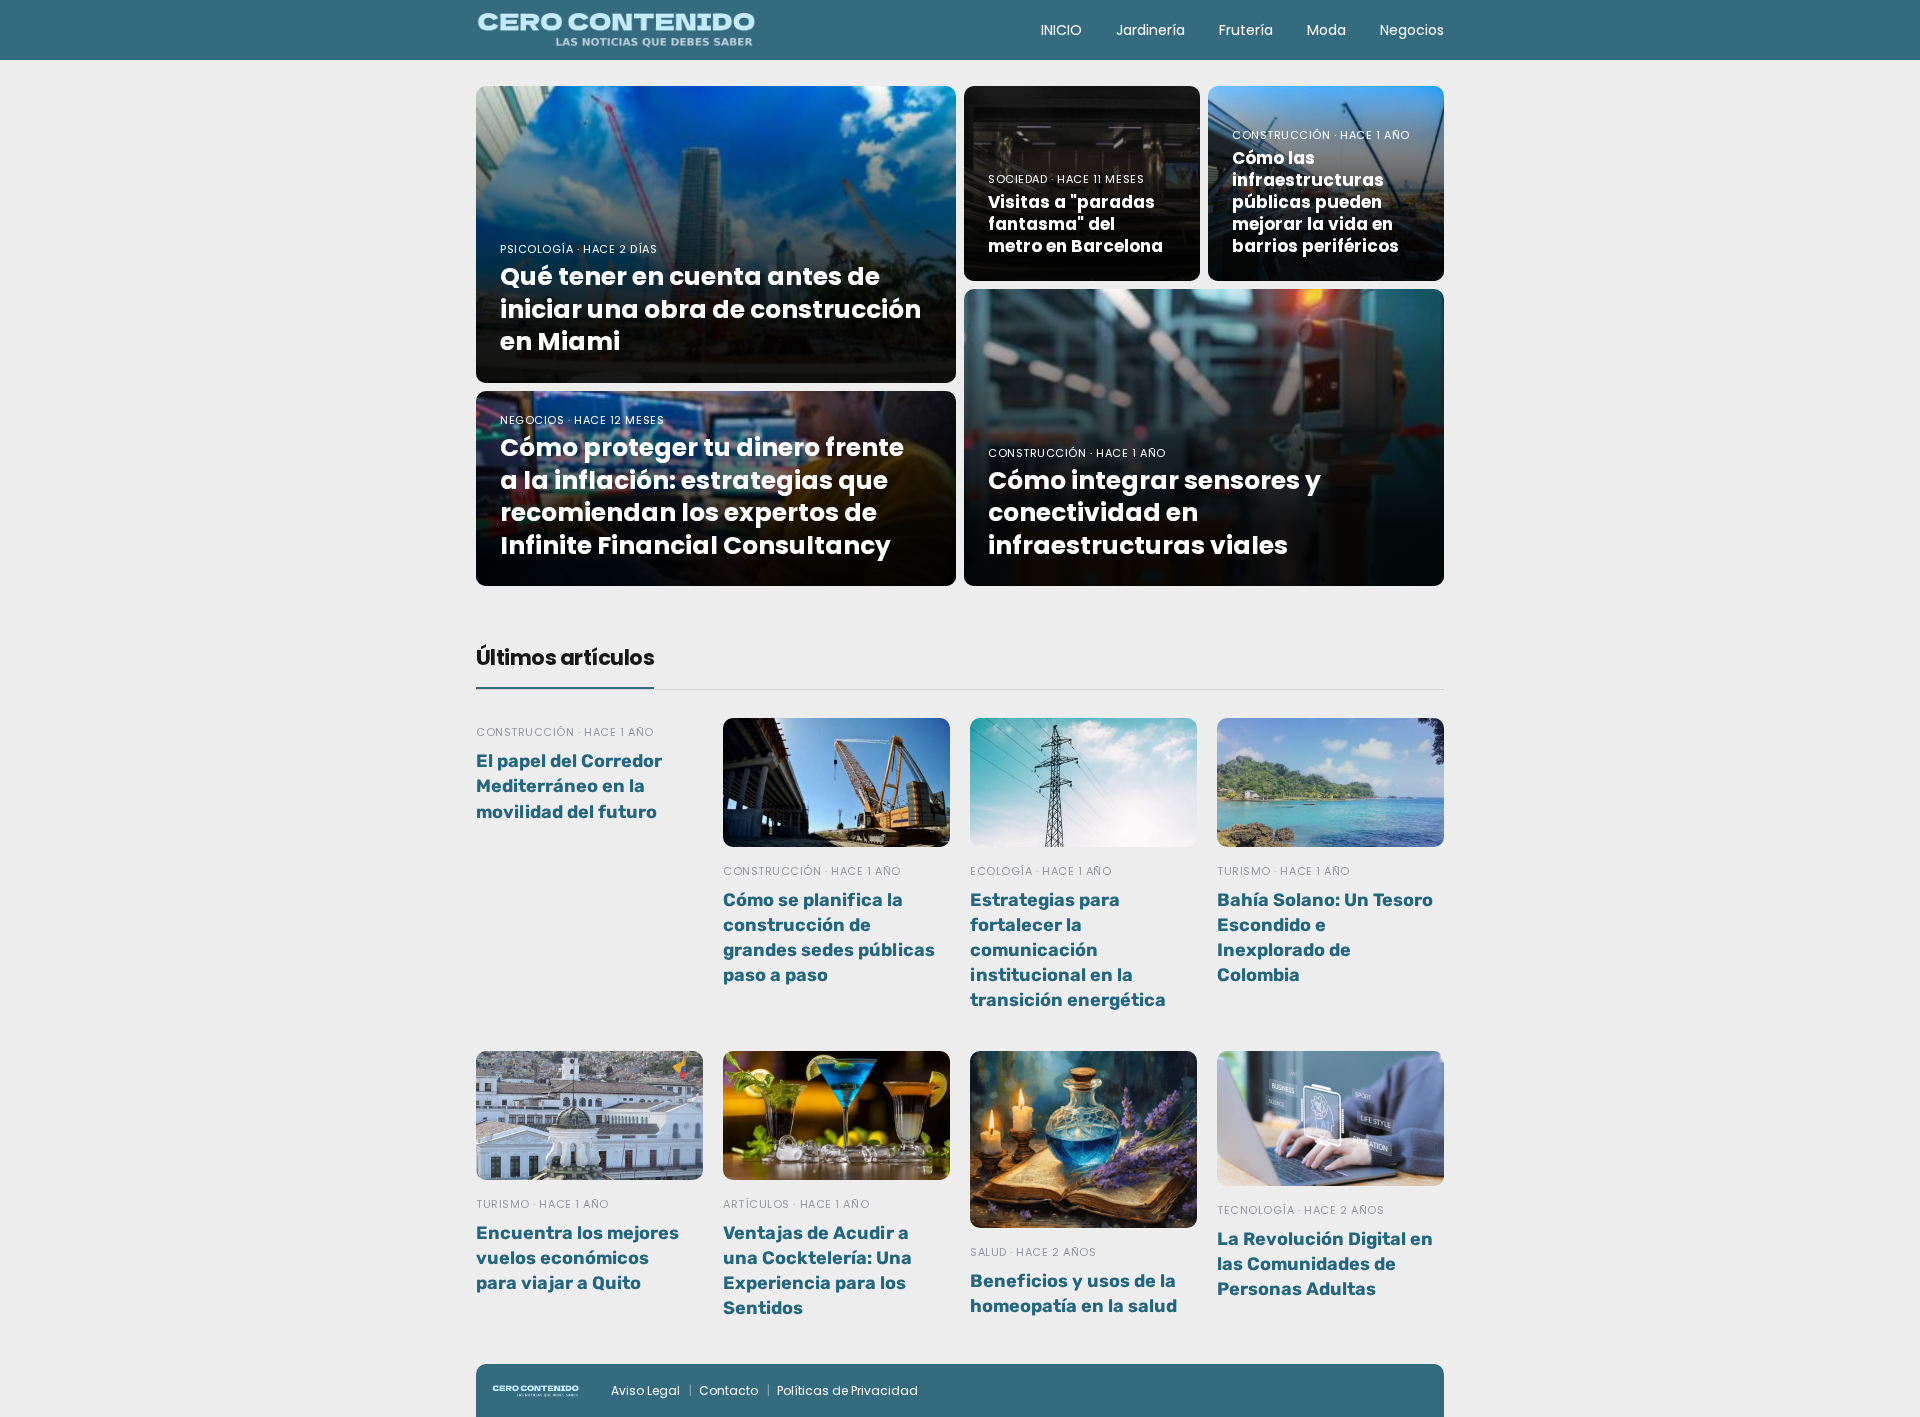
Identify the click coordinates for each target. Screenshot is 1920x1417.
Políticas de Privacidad (847, 1390)
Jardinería (1150, 30)
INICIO (1061, 30)
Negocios (1412, 30)
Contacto (728, 1390)
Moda (1326, 30)
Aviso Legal (645, 1390)
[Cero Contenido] (616, 28)
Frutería (1246, 30)
